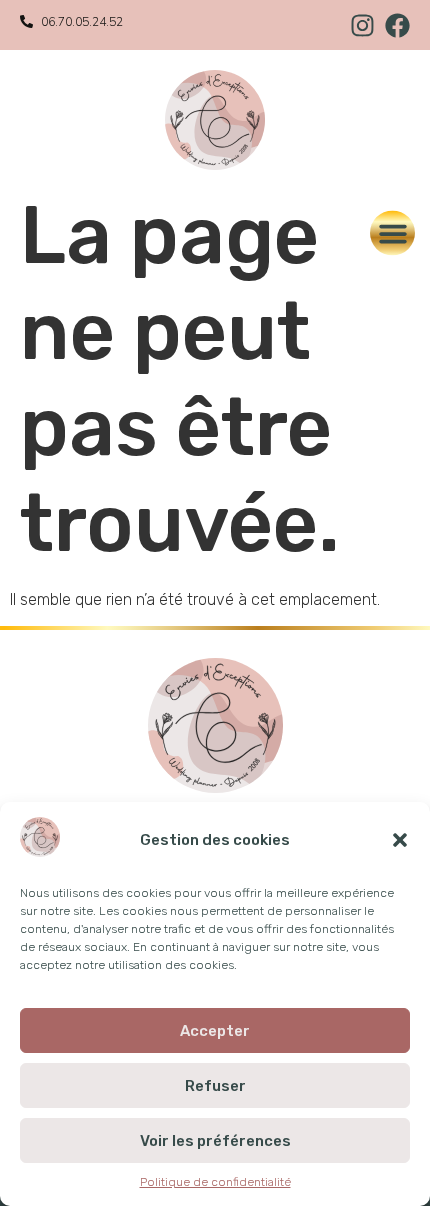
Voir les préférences (215, 1141)
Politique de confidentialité (215, 1182)
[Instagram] (362, 25)
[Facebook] (397, 25)
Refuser (215, 1086)
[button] (400, 840)
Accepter (215, 1031)
